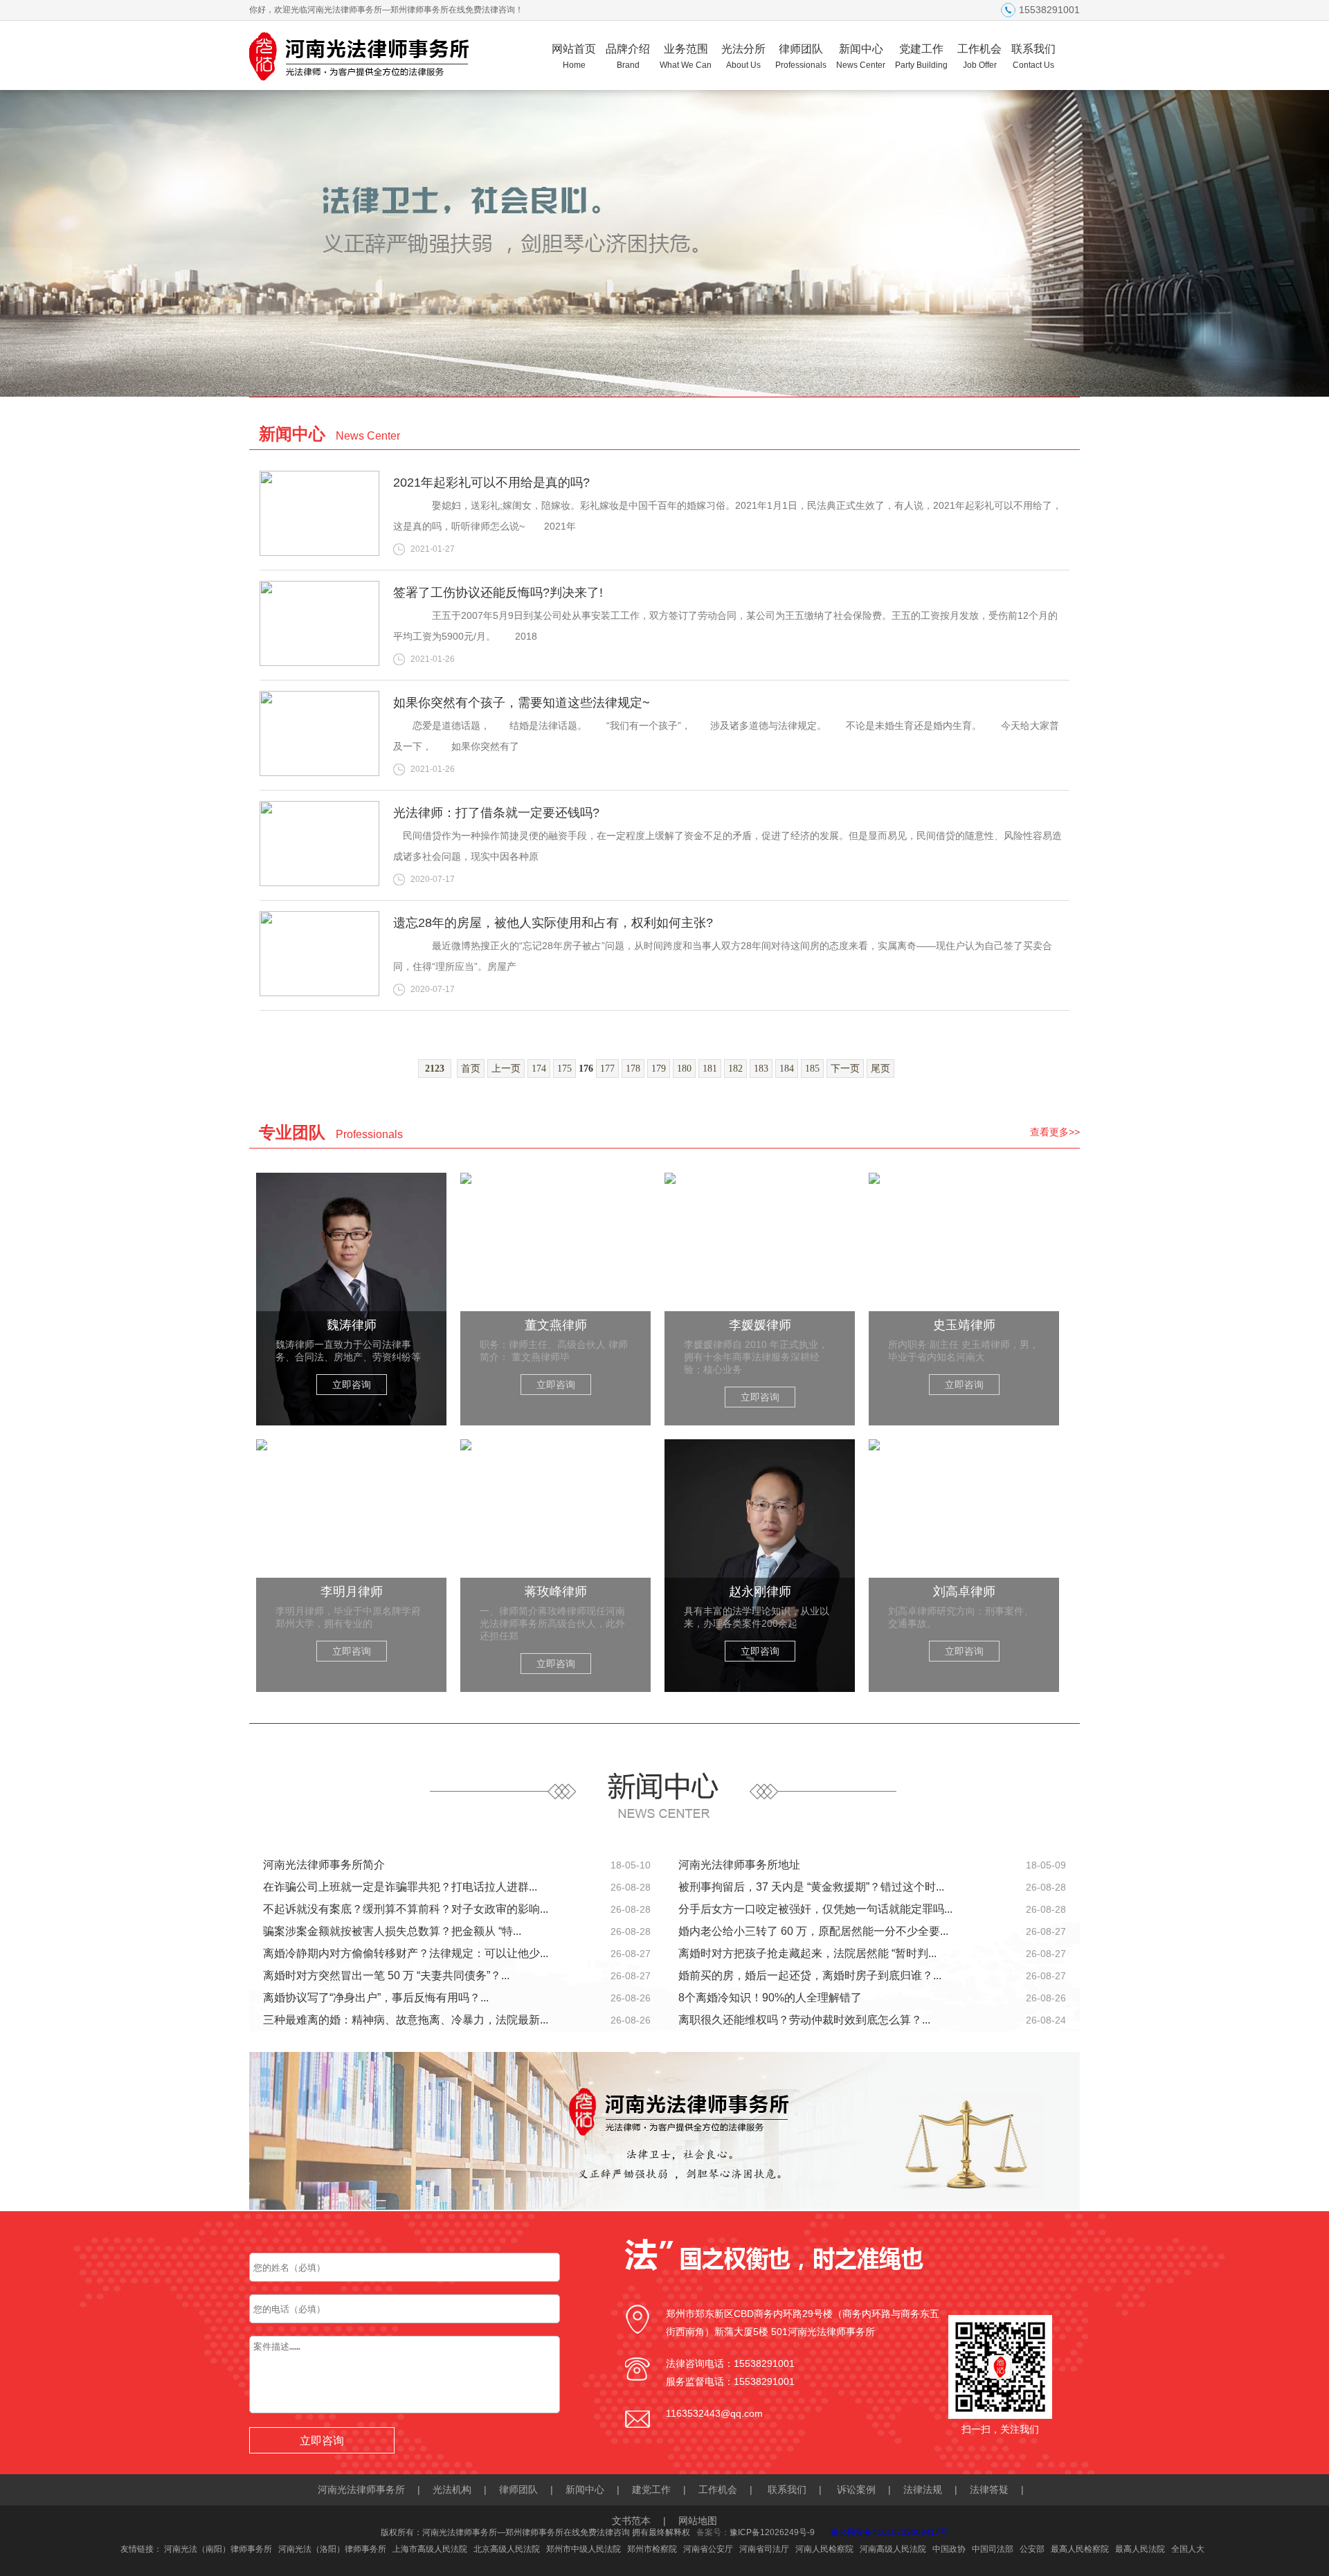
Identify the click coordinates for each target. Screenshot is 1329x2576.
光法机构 (452, 2489)
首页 (471, 1069)
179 (659, 1069)
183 (761, 1069)
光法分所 (743, 56)
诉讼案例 (856, 2489)
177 (607, 1069)
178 (633, 1069)
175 (564, 1069)
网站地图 (698, 2521)
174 (539, 1069)
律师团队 (801, 56)
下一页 (845, 1069)
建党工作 (651, 2489)
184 (787, 1069)
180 (684, 1069)
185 (812, 1069)
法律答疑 (989, 2489)
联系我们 (1033, 56)
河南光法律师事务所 (361, 2489)
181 (710, 1069)
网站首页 (574, 56)
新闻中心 (861, 56)
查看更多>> (1055, 1132)
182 (735, 1069)
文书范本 (631, 2521)
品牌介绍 (628, 56)
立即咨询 (352, 1385)
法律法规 (923, 2489)
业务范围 (686, 56)
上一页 (506, 1069)
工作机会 (979, 56)
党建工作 (921, 56)
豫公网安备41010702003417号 (889, 2532)
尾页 (880, 1069)
